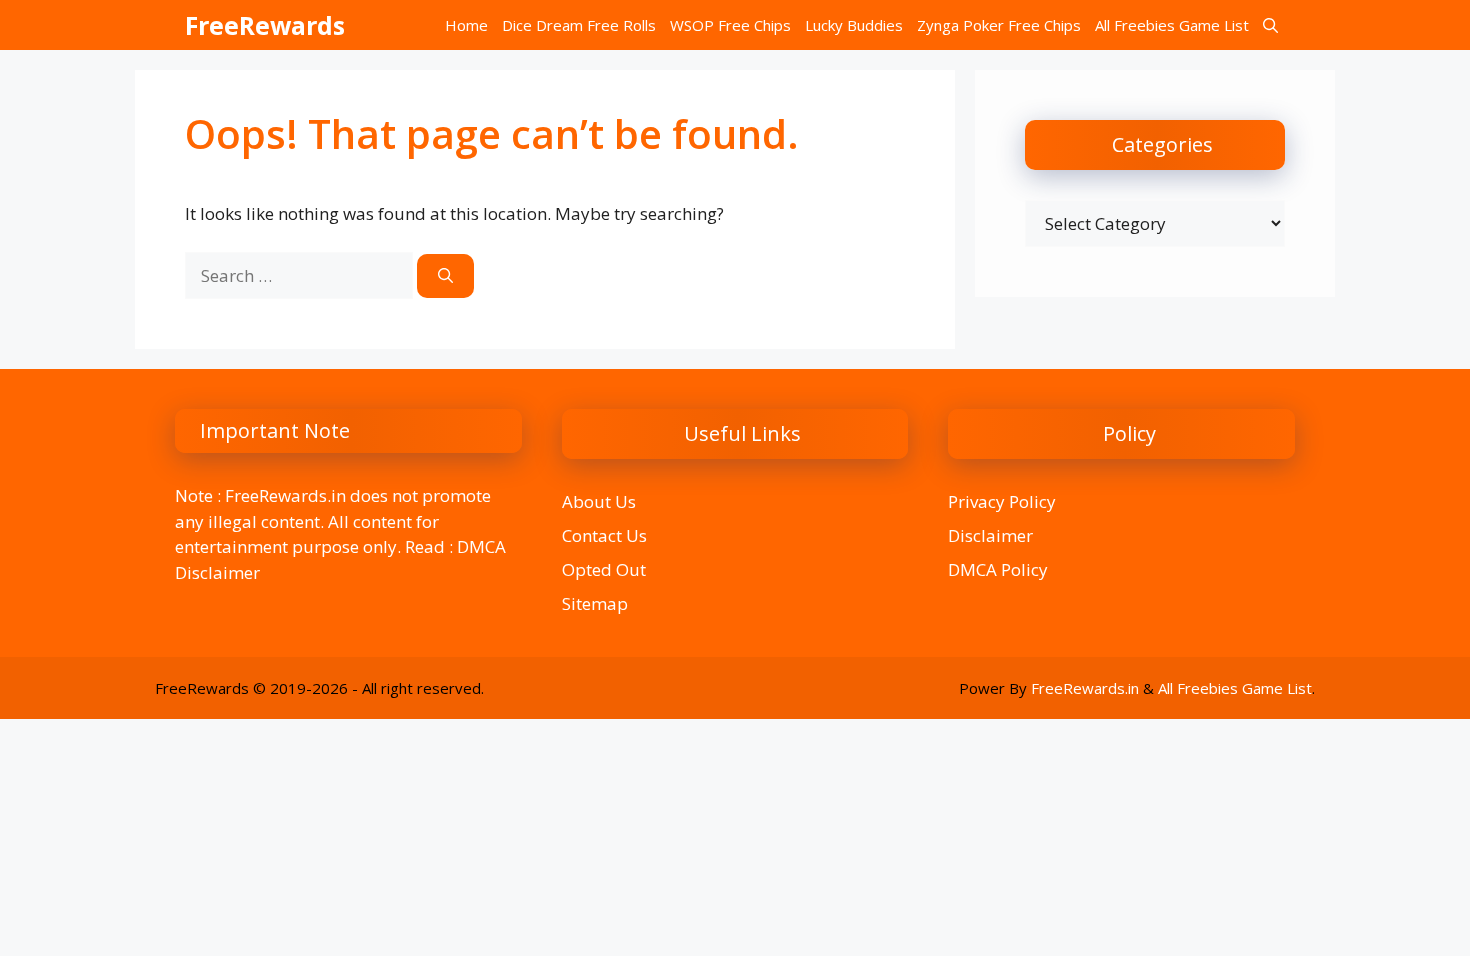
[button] (1270, 25)
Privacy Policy (1002, 501)
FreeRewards (265, 25)
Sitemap (595, 603)
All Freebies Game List (1172, 25)
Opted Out (604, 569)
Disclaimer (990, 535)
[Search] (445, 276)
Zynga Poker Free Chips (999, 25)
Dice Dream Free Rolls (579, 25)
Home (466, 25)
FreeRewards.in (1085, 688)
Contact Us (604, 535)
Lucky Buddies (854, 25)
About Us (599, 501)
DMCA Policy (998, 569)
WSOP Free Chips (730, 25)
